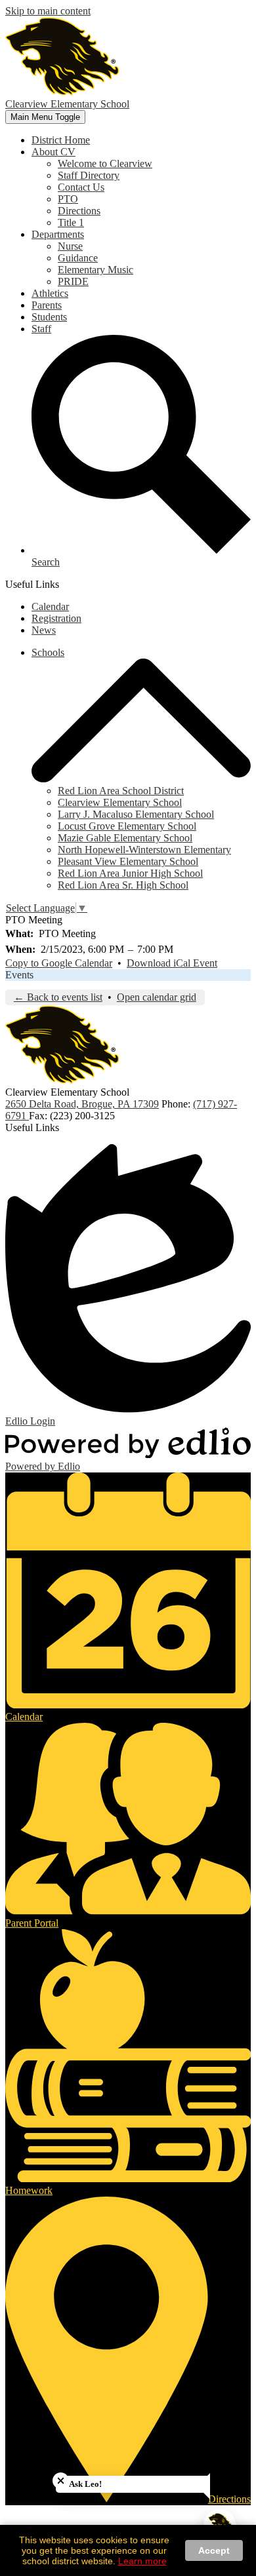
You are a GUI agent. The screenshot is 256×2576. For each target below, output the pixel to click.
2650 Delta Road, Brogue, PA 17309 (82, 1104)
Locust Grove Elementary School (127, 826)
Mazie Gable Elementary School (125, 838)
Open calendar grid (157, 997)
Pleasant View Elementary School (128, 861)
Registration (56, 618)
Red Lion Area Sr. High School (123, 885)
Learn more (142, 2561)
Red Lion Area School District (121, 791)
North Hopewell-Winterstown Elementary (144, 850)
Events (19, 975)
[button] (53, 152)
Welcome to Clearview (105, 163)
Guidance (78, 258)
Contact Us (81, 187)
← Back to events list (58, 997)
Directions (79, 211)
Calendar (50, 606)
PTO (68, 199)
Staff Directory (89, 175)
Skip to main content (48, 11)
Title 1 (71, 222)
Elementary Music (96, 270)
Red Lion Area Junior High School (130, 873)
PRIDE (73, 281)
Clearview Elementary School (120, 802)
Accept (214, 2550)
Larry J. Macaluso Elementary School (136, 814)
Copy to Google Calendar (59, 963)
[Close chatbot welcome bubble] (61, 2481)
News (44, 630)
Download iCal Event (172, 963)
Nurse (70, 246)
